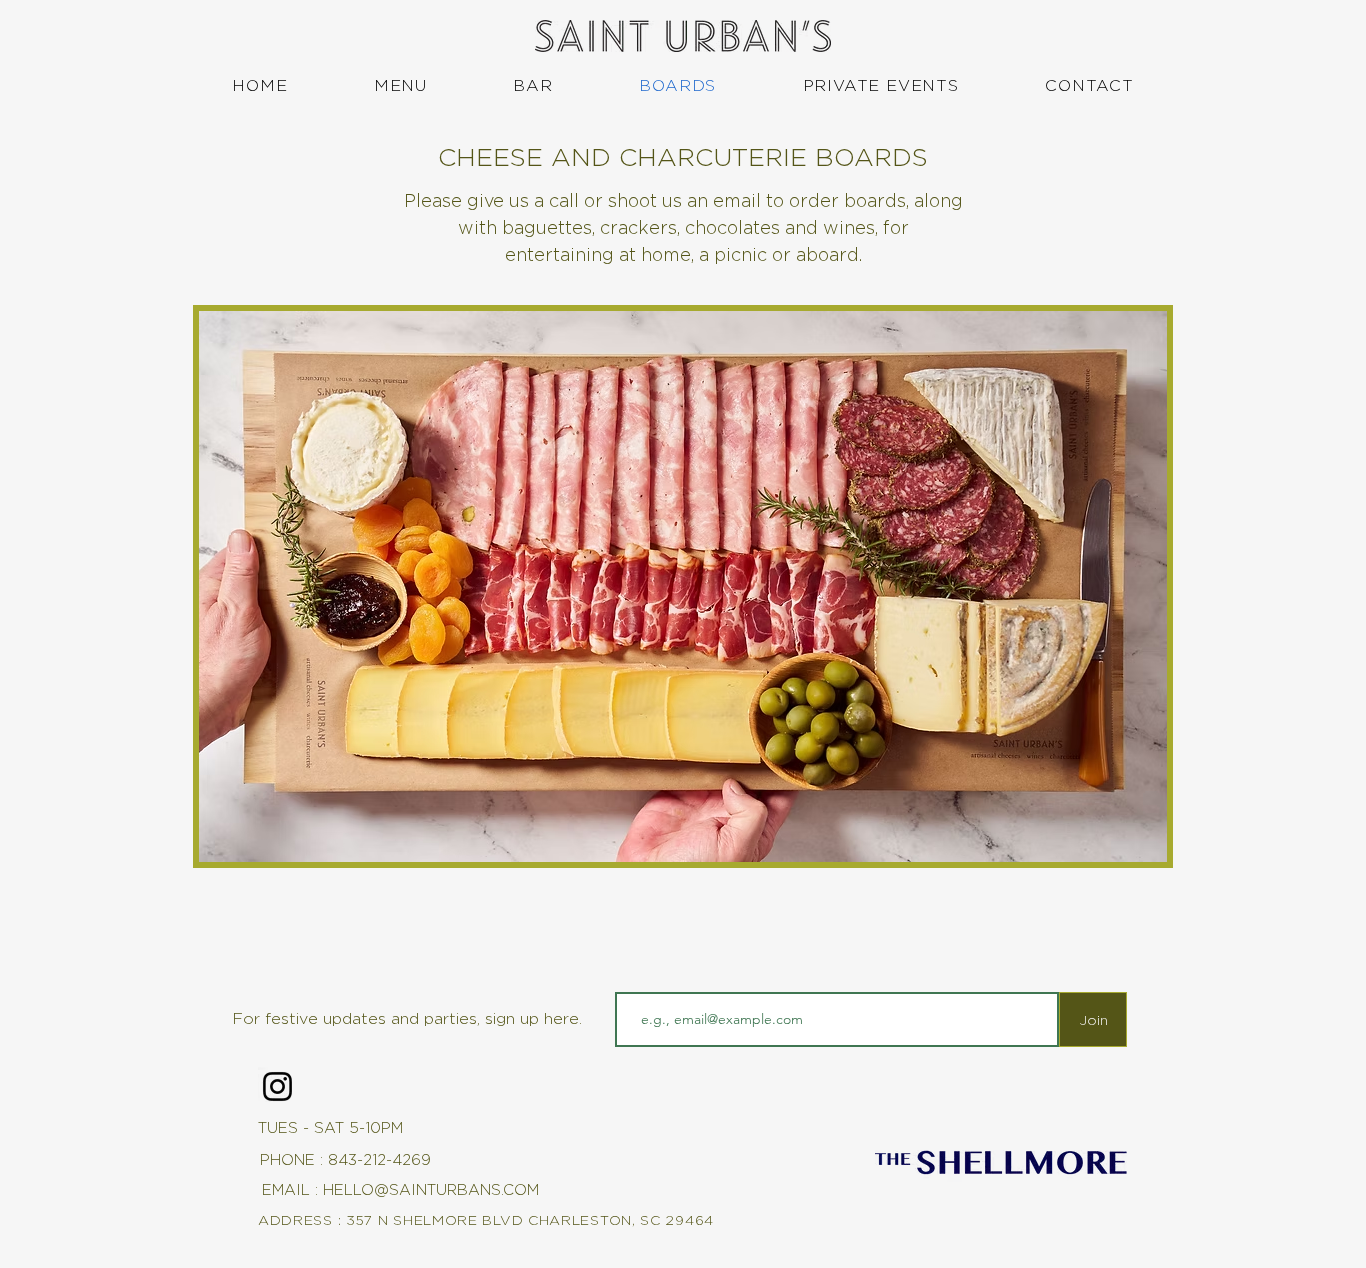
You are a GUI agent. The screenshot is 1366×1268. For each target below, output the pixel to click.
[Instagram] (277, 1086)
